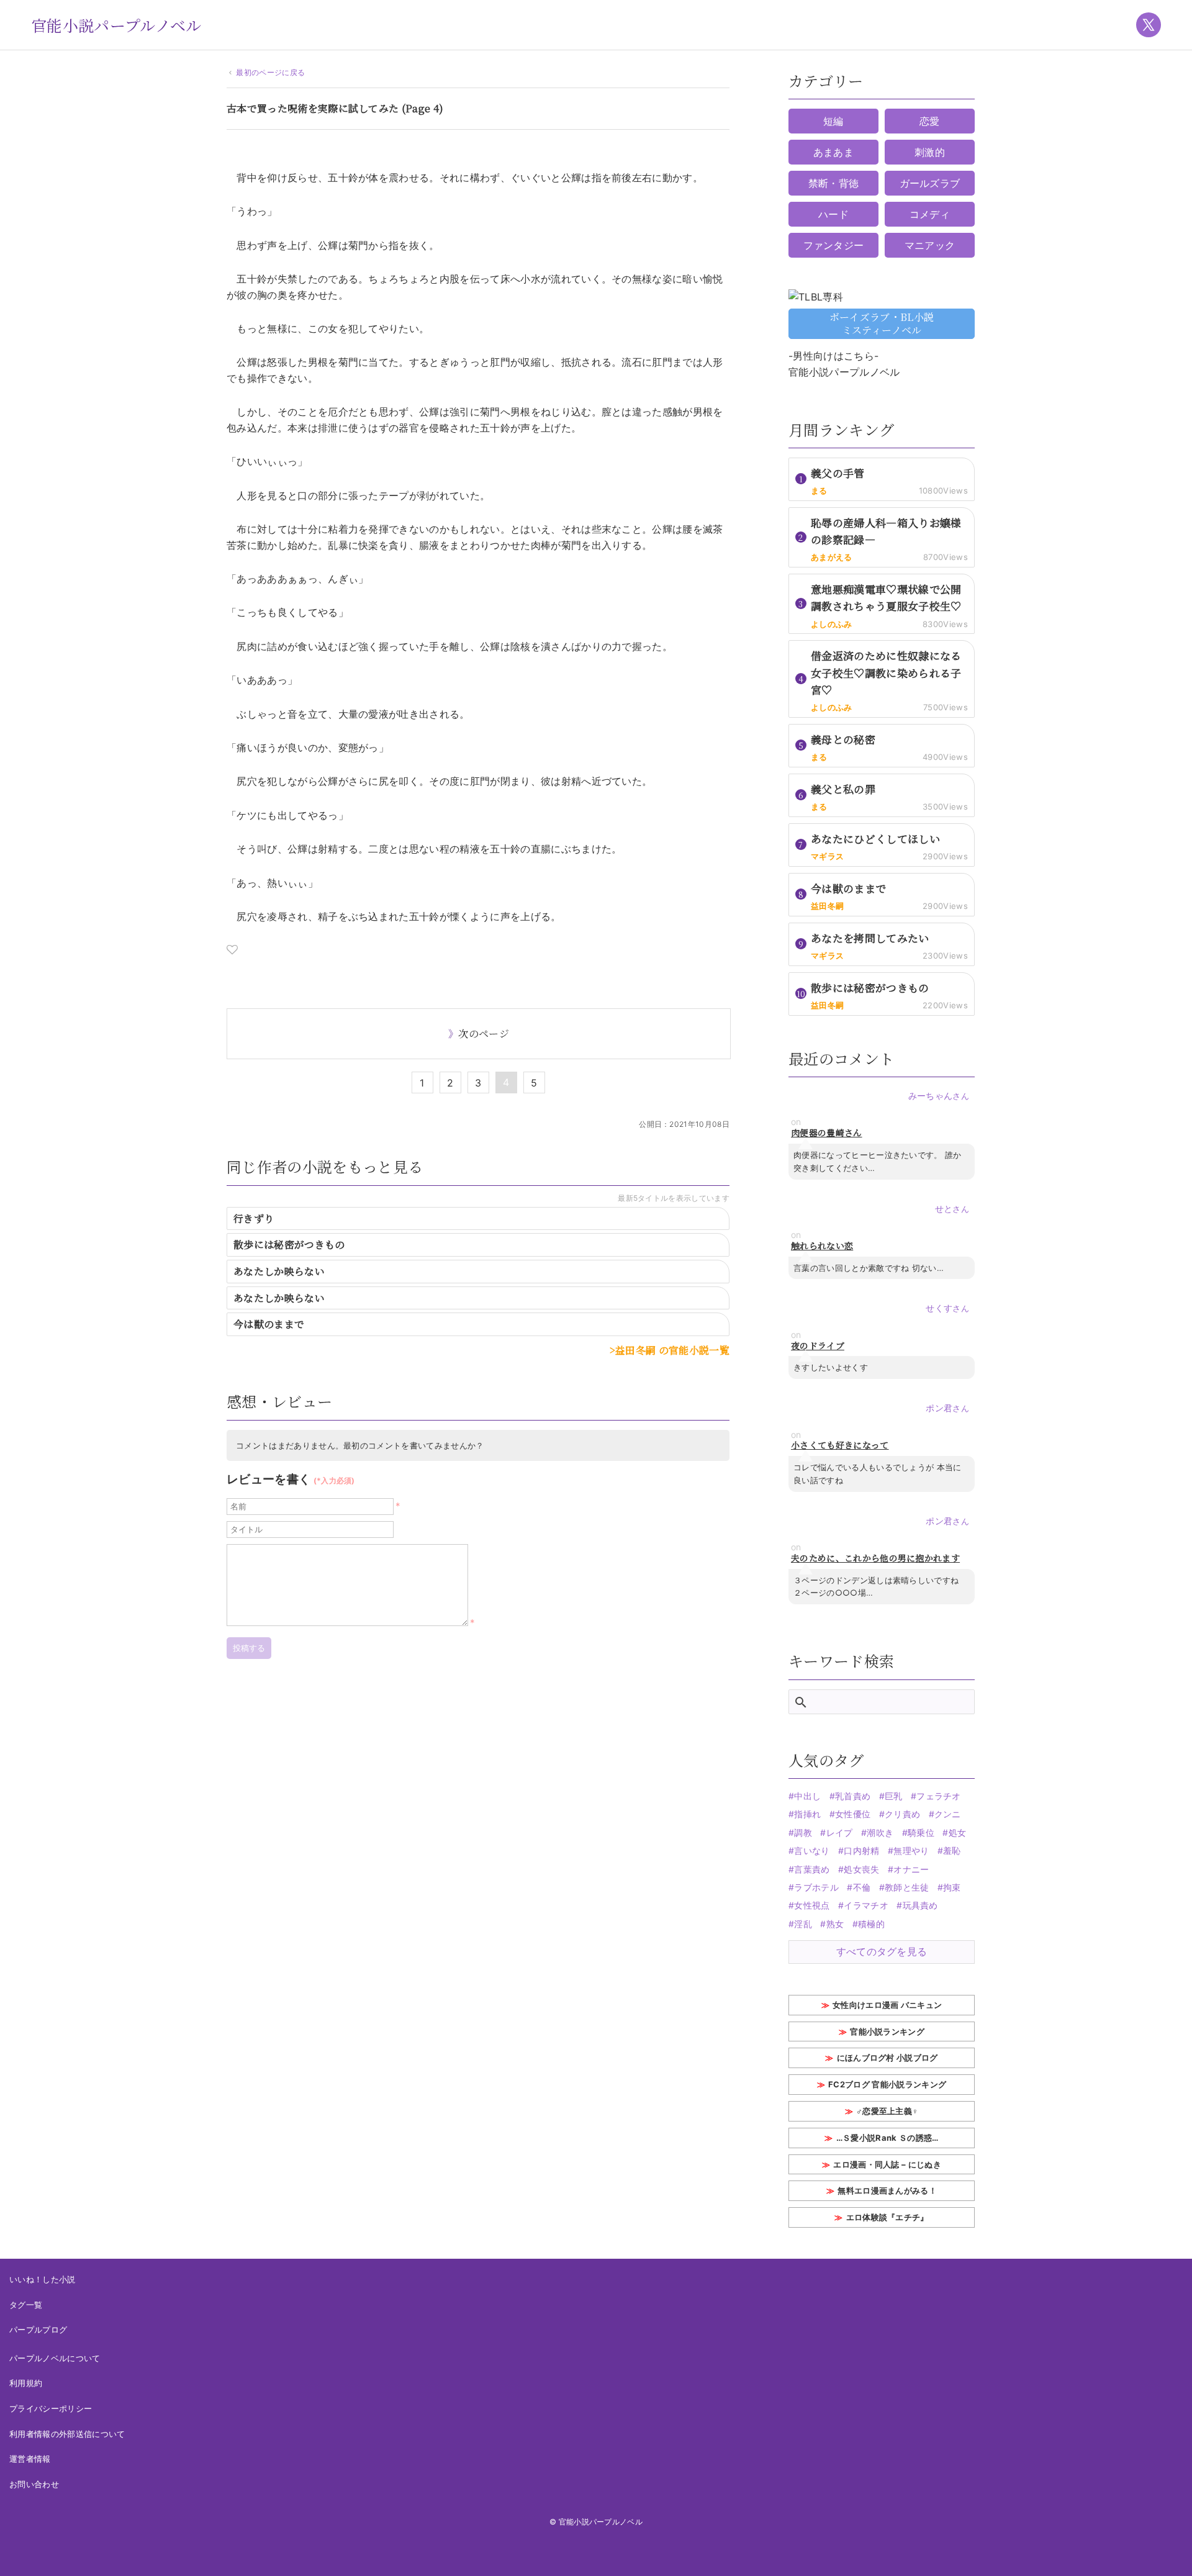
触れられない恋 (822, 1246)
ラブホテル (816, 1887)
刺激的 (930, 152)
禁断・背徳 (834, 183)
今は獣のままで (269, 1324)
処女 (957, 1833)
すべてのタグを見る (882, 1951)
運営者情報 (30, 2459)
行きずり (254, 1218)
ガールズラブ (930, 183)
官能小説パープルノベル (116, 25)
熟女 (835, 1924)
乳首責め (853, 1796)
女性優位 (853, 1814)
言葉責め (812, 1869)
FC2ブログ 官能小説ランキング (887, 2084)
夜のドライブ (818, 1346)
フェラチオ (939, 1796)
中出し (807, 1796)
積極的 (871, 1924)
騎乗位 (921, 1833)
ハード (833, 214)
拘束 (952, 1887)
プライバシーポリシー (51, 2408)
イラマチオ (866, 1905)
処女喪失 (861, 1869)
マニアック (930, 245)
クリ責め (902, 1814)
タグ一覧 (26, 2305)
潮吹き (880, 1833)
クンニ (948, 1814)
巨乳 (894, 1796)
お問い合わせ (34, 2484)
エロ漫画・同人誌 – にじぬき (887, 2164)
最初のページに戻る (270, 72)
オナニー (911, 1869)
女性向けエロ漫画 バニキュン (887, 2005)
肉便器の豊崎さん (827, 1133)
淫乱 (803, 1924)
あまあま (833, 152)
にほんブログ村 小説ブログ (887, 2058)
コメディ (930, 214)
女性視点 (812, 1905)
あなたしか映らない (279, 1271)
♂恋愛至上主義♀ (887, 2111)
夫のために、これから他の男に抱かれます (875, 1558)
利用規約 (26, 2383)
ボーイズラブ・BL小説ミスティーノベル (882, 323)
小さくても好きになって (840, 1445)
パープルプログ (38, 2330)
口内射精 (861, 1851)
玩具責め (920, 1905)
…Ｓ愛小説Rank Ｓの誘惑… (887, 2138)
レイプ (839, 1833)
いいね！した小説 (43, 2279)
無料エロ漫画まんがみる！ (887, 2190)
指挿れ (807, 1814)
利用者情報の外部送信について (67, 2434)
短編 (833, 121)
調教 (803, 1833)
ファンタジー (834, 245)
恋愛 (930, 121)
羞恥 (952, 1851)
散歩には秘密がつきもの (289, 1245)
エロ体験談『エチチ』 (887, 2217)
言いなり (812, 1851)
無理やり (911, 1851)
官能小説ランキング (887, 2031)
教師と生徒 (907, 1887)
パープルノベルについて (55, 2358)
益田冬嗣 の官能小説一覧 (672, 1350)
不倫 (862, 1887)
